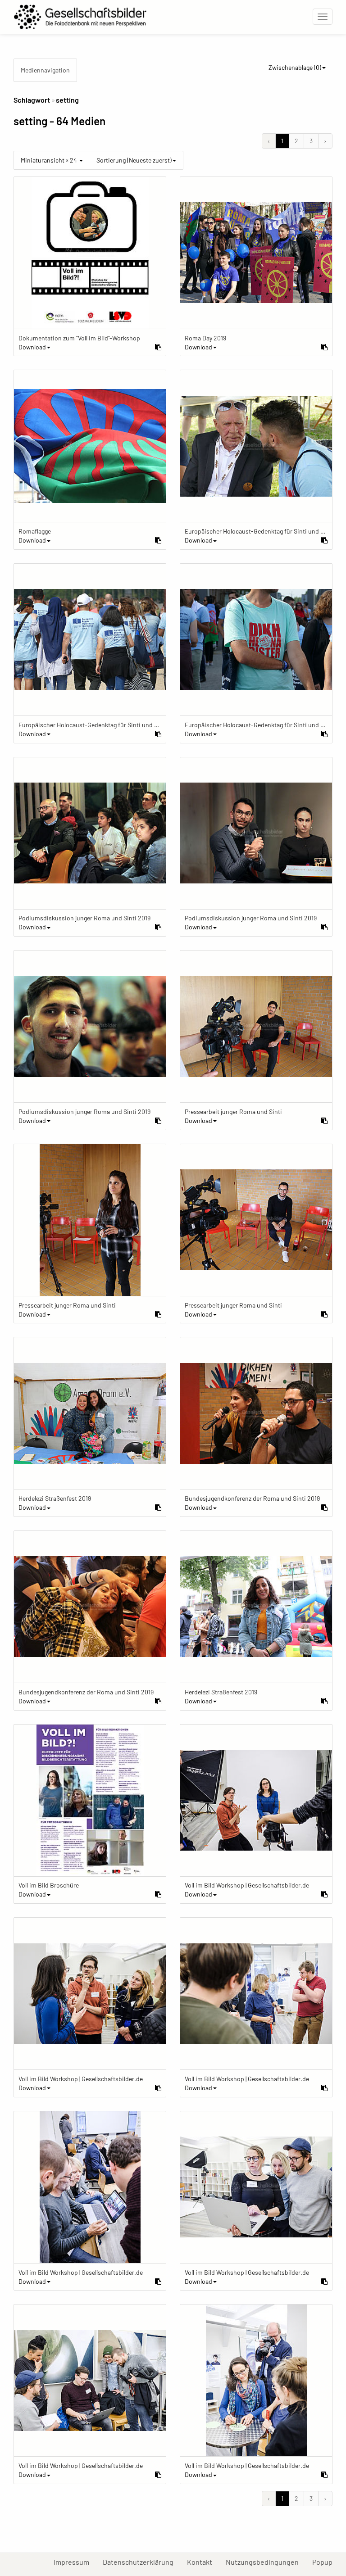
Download (32, 347)
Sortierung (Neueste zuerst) (134, 160)
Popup (326, 2562)
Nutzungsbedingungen (266, 2562)
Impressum (75, 2562)
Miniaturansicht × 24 (50, 160)
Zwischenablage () (295, 67)
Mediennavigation (45, 70)
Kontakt (203, 2562)
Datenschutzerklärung (141, 2562)
